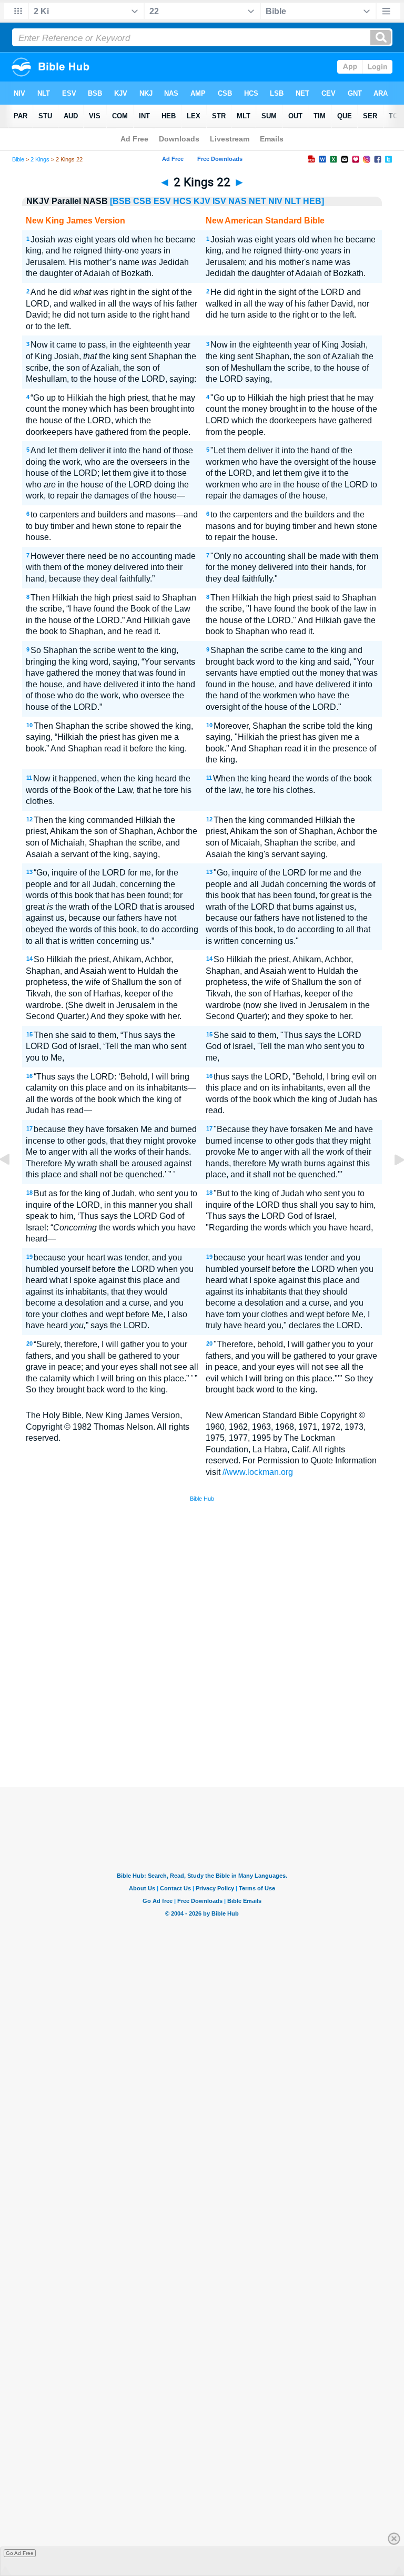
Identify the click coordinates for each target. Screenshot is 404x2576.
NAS (238, 201)
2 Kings (40, 159)
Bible (18, 159)
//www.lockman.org (258, 1472)
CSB (142, 201)
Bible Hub (202, 1499)
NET (257, 201)
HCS (182, 201)
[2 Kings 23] (391, 1183)
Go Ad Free (20, 2553)
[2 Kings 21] (13, 1183)
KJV (202, 201)
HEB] (314, 201)
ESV (162, 201)
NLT (293, 201)
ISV (219, 201)
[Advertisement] (202, 1710)
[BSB (120, 201)
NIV (275, 201)
